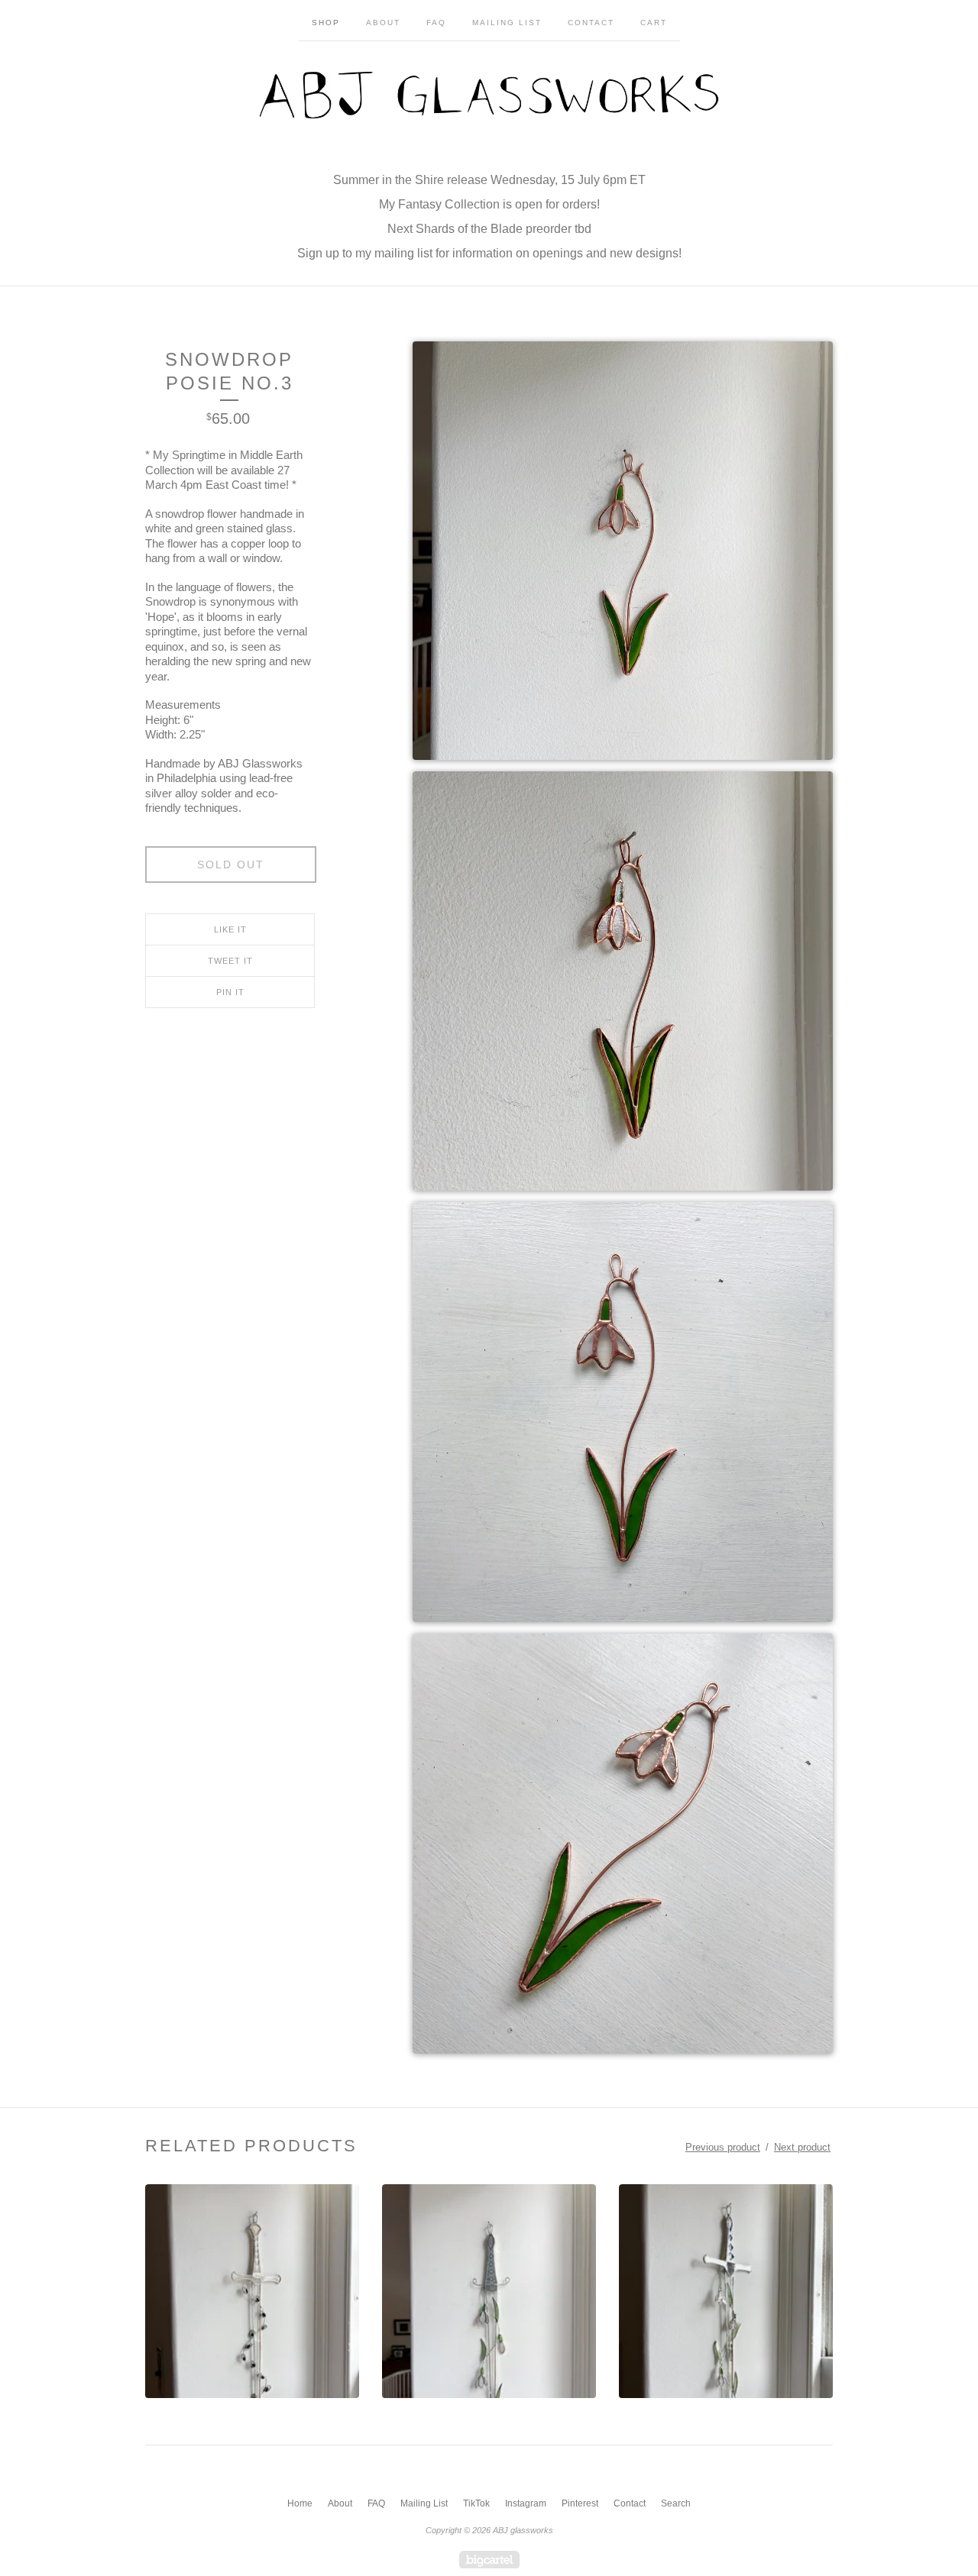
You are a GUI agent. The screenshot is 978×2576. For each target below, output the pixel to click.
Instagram (526, 2503)
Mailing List (507, 23)
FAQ (436, 23)
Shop (326, 23)
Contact (591, 23)
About (383, 23)
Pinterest (580, 2503)
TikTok (476, 2503)
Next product (802, 2147)
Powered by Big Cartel (489, 2560)
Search (676, 2503)
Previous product (723, 2147)
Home (300, 2503)
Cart (654, 23)
